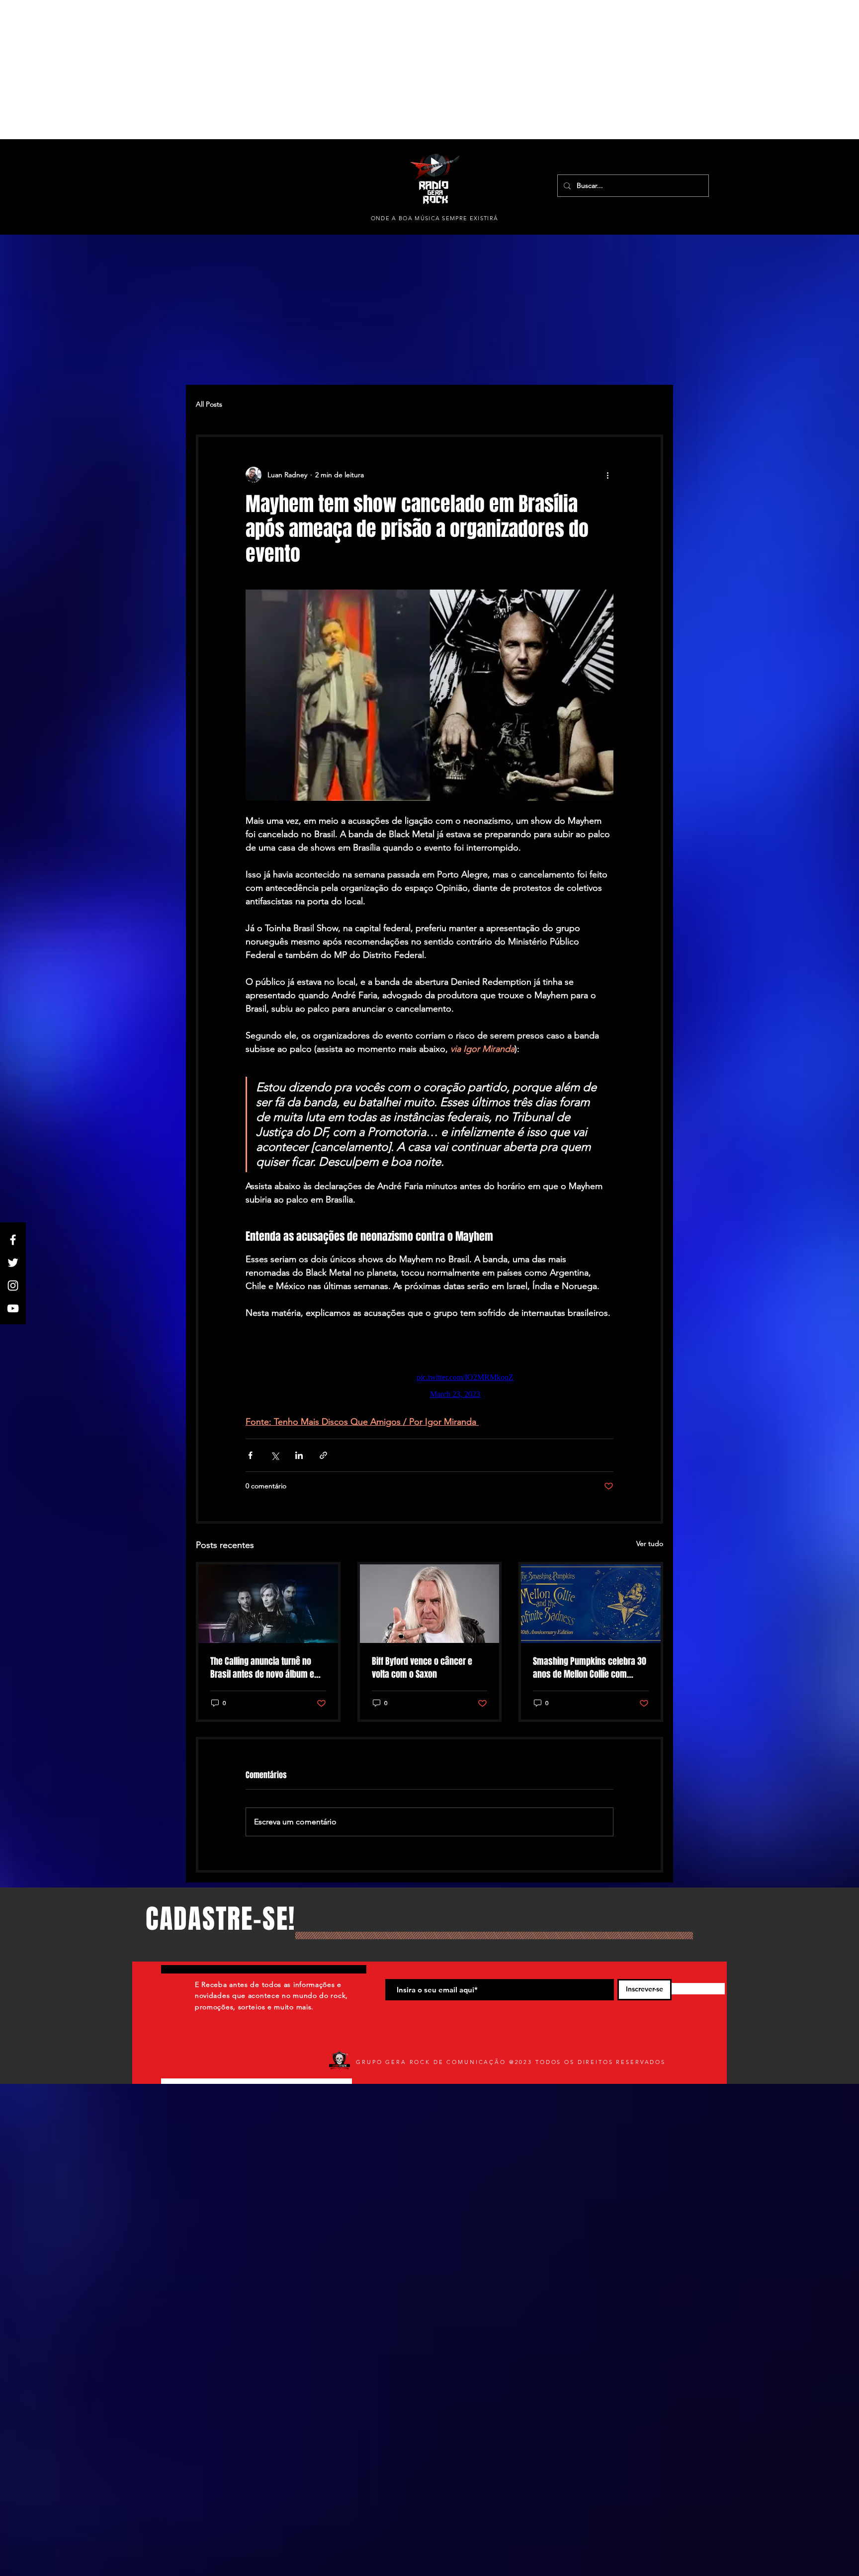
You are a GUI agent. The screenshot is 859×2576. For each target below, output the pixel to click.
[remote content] (429, 1370)
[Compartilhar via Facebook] (250, 1460)
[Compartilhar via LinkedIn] (299, 1460)
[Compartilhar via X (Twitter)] (275, 1460)
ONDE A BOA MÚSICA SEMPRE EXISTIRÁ (435, 218)
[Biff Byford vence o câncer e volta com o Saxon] (430, 1609)
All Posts (209, 404)
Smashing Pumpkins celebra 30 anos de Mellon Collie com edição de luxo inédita (590, 1673)
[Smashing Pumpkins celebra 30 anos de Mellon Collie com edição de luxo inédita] (591, 1609)
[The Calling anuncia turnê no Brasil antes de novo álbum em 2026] (268, 1609)
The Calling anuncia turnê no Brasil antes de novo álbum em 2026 (266, 1673)
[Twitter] (13, 1263)
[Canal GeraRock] (13, 1308)
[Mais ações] (607, 475)
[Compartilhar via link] (323, 1460)
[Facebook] (13, 1240)
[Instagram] (13, 1286)
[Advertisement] (298, 70)
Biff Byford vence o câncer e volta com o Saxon (422, 1673)
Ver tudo (650, 1548)
